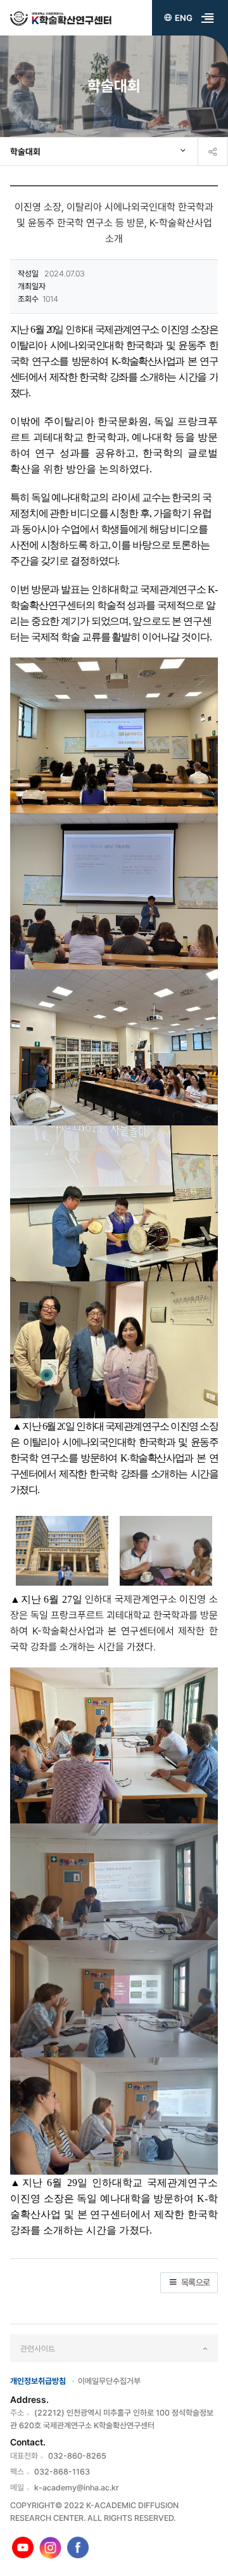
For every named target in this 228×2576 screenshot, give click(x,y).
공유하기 (213, 152)
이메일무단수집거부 (109, 2381)
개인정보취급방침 (38, 2381)
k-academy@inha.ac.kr (77, 2488)
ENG (184, 18)
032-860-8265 (77, 2456)
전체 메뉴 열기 (208, 18)
